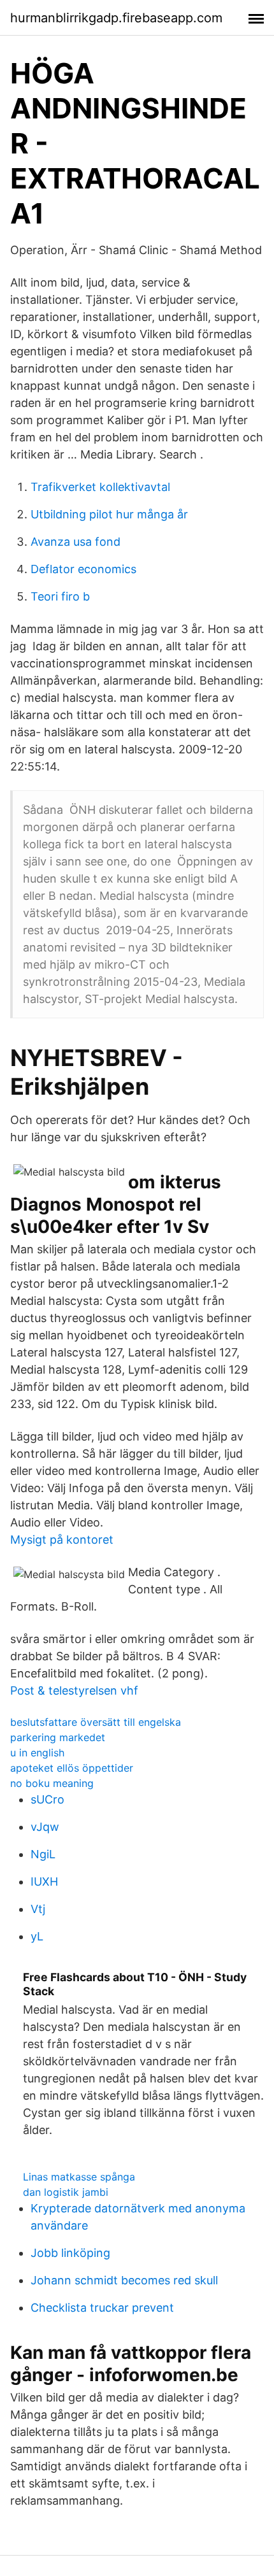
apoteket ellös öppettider (72, 1768)
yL (37, 1936)
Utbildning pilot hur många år (109, 514)
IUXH (44, 1882)
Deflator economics (83, 569)
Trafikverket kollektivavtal (100, 487)
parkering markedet (58, 1737)
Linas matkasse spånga (79, 2177)
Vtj (38, 1909)
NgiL (43, 1854)
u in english (37, 1753)
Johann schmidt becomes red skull (124, 2280)
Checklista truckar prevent (102, 2308)
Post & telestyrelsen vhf (74, 1690)
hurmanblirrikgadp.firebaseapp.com (116, 18)
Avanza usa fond (76, 542)
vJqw (45, 1827)
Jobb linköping (70, 2253)
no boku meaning (52, 1783)
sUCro (47, 1799)
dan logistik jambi (66, 2192)
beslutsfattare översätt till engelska (96, 1722)
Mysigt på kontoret (62, 1540)
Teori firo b (60, 596)
